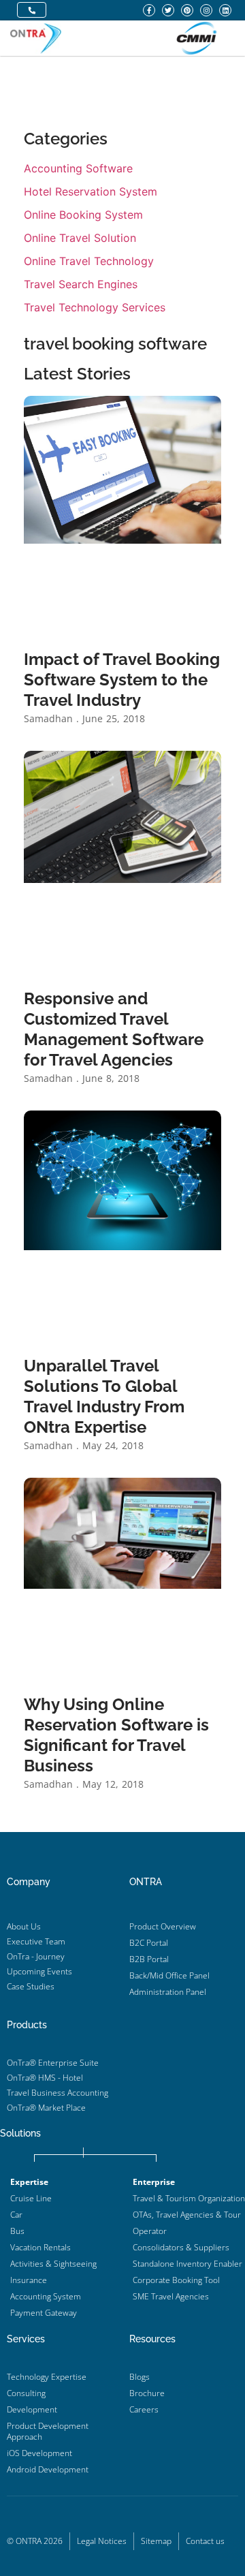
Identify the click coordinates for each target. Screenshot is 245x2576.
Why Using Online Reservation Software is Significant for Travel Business (116, 1735)
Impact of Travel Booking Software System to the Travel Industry (122, 680)
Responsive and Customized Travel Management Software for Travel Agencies (114, 1029)
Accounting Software (78, 168)
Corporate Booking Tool (176, 2280)
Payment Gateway (44, 2313)
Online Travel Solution (80, 238)
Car (16, 2215)
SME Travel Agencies (171, 2296)
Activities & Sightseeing (53, 2264)
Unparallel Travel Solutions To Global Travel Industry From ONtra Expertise (104, 1396)
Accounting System (46, 2296)
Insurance (29, 2280)
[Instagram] (206, 10)
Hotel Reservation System (91, 191)
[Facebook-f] (149, 10)
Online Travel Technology (89, 261)
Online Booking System (83, 215)
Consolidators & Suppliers (181, 2247)
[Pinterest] (187, 10)
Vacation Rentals (40, 2247)
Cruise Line (31, 2198)
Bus (17, 2231)
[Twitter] (168, 10)
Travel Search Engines (81, 284)
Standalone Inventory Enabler (187, 2264)
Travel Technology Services (95, 307)
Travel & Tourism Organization (189, 2198)
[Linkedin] (225, 10)
